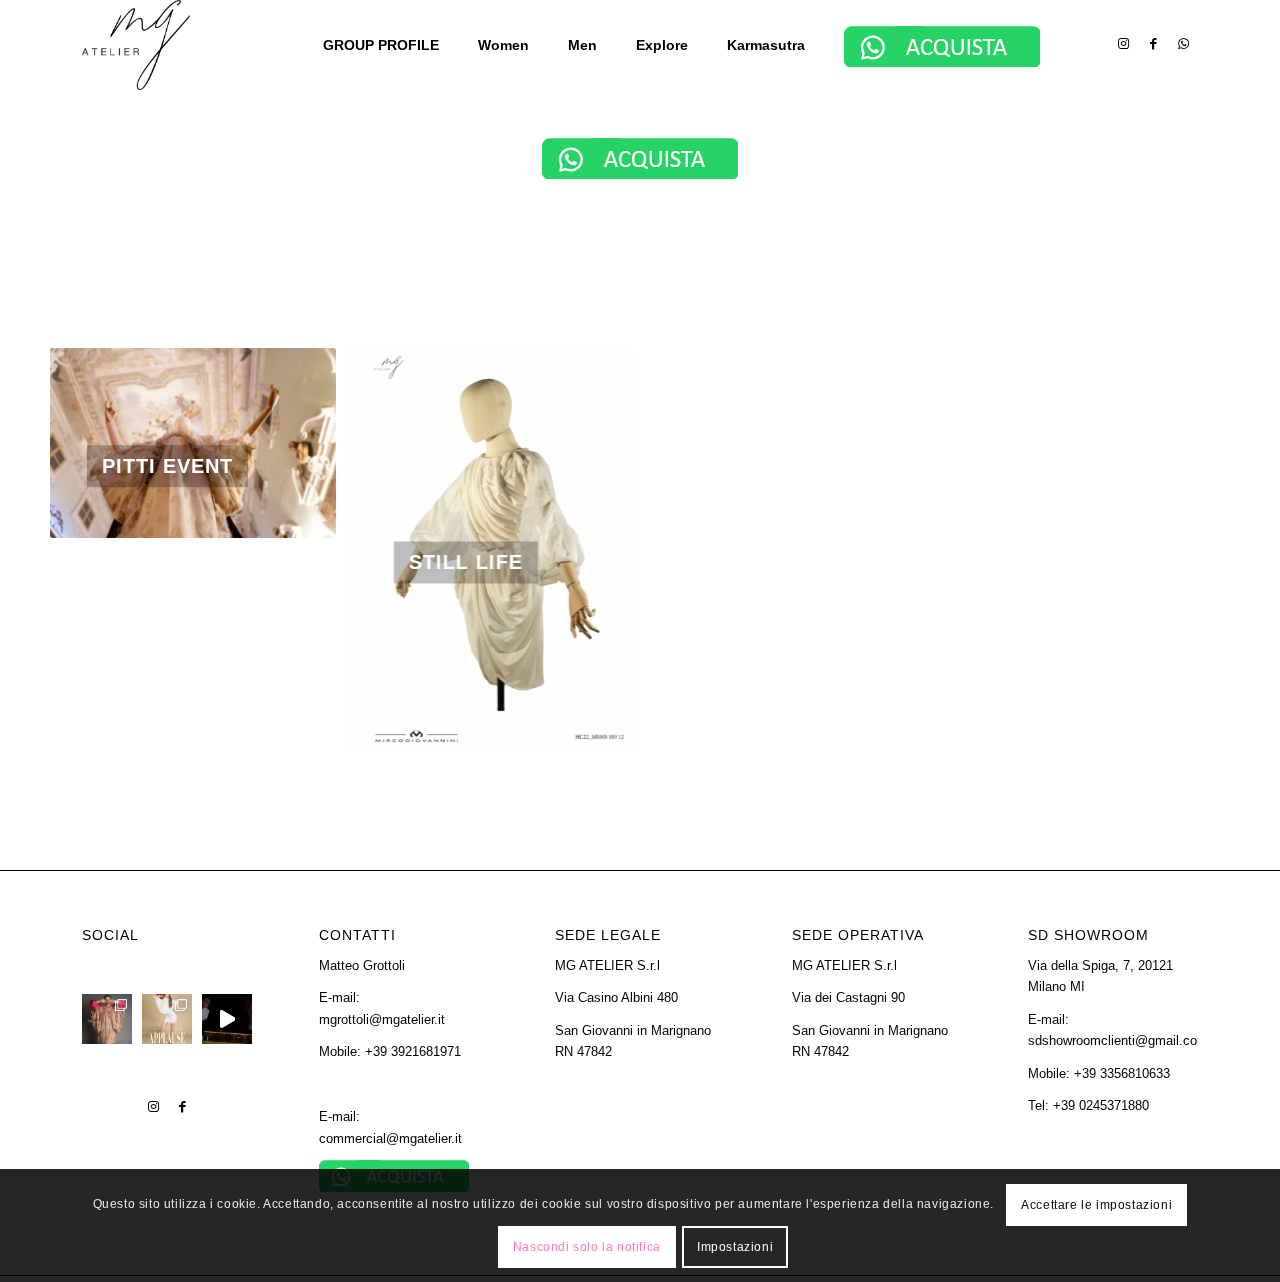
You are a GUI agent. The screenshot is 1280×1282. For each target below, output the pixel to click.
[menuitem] (387, 45)
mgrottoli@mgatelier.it (382, 1019)
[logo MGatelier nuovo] (136, 45)
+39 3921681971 (413, 1051)
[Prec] (95, 443)
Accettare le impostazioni (1096, 1204)
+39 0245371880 (1101, 1105)
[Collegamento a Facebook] (1153, 44)
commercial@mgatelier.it (390, 1138)
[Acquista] (640, 158)
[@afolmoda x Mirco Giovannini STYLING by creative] (107, 1019)
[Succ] (291, 443)
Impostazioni (735, 1247)
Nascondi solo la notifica (587, 1247)
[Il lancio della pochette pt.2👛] (227, 1019)
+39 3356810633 (1122, 1073)
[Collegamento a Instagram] (1123, 44)
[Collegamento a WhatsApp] (1183, 44)
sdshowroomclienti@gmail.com (1118, 1040)
